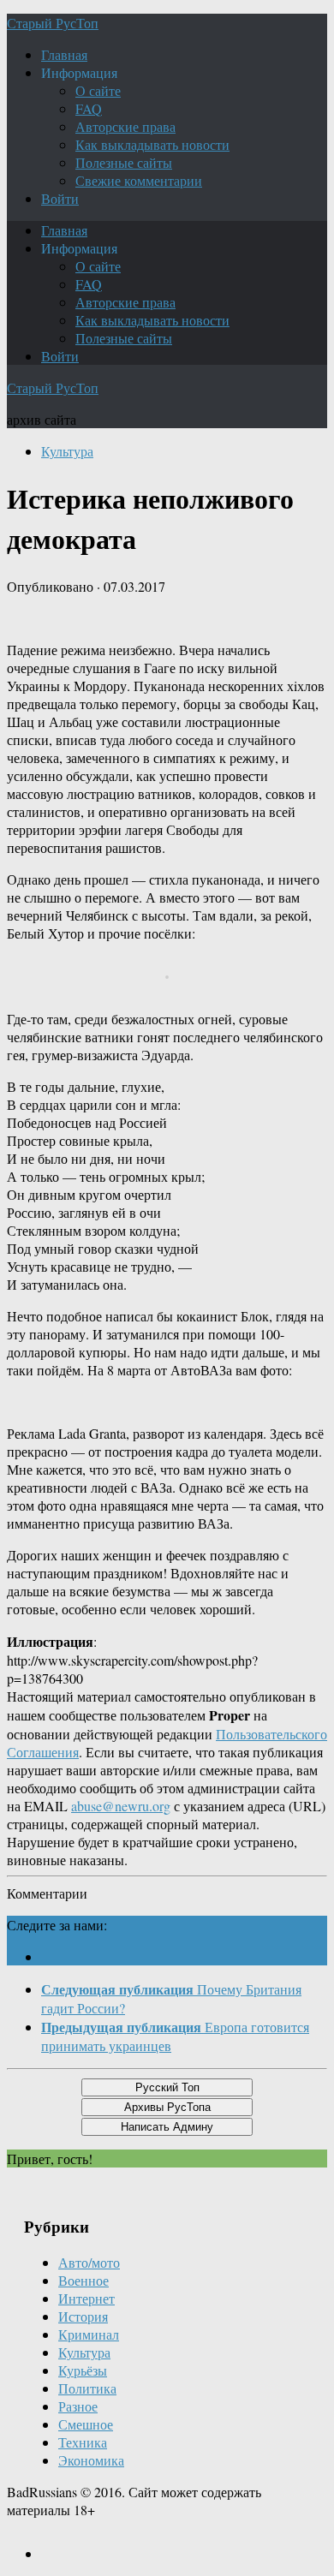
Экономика (91, 2460)
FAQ (89, 108)
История (83, 2316)
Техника (83, 2442)
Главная (64, 54)
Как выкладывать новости (152, 144)
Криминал (89, 2334)
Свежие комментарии (139, 180)
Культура (67, 451)
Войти (60, 198)
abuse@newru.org (121, 1806)
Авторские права (125, 126)
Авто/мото (89, 2262)
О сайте (98, 90)
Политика (87, 2388)
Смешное (86, 2424)
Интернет (86, 2298)
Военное (83, 2280)
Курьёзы (83, 2370)
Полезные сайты (124, 162)
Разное (78, 2406)
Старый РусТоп (53, 23)
